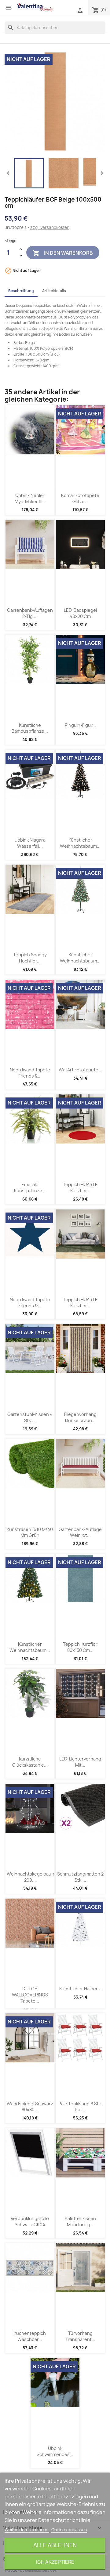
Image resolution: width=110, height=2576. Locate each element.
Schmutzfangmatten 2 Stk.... (80, 1877)
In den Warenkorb (63, 253)
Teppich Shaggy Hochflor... (30, 958)
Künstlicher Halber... (80, 1989)
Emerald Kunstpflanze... (30, 1188)
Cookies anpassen (69, 2530)
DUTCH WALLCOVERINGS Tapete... (30, 1995)
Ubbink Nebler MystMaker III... (30, 498)
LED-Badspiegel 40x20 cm (80, 613)
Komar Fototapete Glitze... (80, 498)
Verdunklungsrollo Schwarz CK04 (30, 2221)
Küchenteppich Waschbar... (30, 2336)
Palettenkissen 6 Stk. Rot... (80, 2107)
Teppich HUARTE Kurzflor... (80, 1188)
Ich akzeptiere (55, 2562)
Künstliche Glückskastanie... (30, 1762)
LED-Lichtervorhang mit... (80, 1762)
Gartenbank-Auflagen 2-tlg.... (30, 613)
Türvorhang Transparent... (80, 2336)
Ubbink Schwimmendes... (55, 2451)
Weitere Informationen (27, 2530)
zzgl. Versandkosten (50, 227)
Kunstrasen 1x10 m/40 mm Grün (30, 1532)
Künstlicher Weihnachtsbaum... (80, 843)
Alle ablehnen (55, 2545)
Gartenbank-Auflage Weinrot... (80, 1532)
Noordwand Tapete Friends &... (30, 1073)
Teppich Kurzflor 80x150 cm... (80, 1647)
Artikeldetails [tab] (54, 291)
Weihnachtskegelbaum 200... (31, 1877)
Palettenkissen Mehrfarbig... (80, 2221)
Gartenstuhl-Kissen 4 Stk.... (30, 1417)
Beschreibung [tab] (21, 291)
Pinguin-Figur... (80, 725)
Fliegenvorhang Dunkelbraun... (80, 1417)
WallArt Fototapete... (80, 1070)
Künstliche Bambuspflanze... (30, 728)
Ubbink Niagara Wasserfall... (30, 843)
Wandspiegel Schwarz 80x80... (30, 2107)
